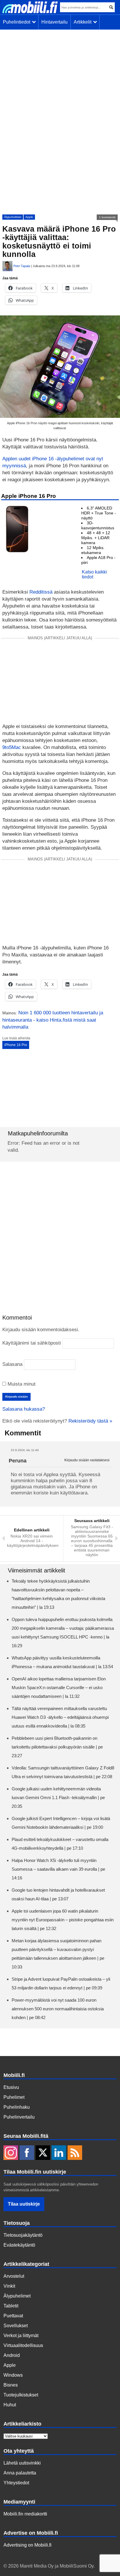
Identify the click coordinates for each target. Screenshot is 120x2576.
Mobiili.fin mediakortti (25, 2514)
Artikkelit (84, 22)
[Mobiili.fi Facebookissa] (27, 2153)
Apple (29, 217)
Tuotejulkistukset (21, 2395)
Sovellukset (16, 2326)
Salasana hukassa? (24, 1409)
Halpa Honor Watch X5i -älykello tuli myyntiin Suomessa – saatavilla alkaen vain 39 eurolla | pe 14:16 (58, 1869)
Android (12, 2355)
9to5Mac (12, 747)
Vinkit (9, 2286)
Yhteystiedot (16, 2483)
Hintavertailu (54, 22)
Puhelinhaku (17, 2107)
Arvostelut (14, 2276)
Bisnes (11, 2385)
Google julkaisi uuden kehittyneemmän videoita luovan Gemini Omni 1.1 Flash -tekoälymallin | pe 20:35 (58, 1797)
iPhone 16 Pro (16, 1045)
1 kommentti (107, 217)
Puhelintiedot (18, 22)
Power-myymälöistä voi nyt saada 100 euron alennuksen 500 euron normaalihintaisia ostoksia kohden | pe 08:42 (58, 2009)
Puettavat (13, 2316)
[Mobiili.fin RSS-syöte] (75, 2153)
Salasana (12, 1364)
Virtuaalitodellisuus (23, 2345)
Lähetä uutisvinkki (22, 2463)
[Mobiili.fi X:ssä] (43, 2153)
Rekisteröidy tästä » (90, 1421)
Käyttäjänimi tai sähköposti (32, 1343)
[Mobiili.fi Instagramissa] (11, 2153)
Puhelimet (14, 2097)
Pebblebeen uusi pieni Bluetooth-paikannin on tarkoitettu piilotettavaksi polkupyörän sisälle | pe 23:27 (57, 1747)
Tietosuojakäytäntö (23, 2235)
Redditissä (41, 592)
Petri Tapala (22, 266)
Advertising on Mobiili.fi (28, 2545)
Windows (13, 2375)
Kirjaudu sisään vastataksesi (87, 1460)
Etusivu (11, 2087)
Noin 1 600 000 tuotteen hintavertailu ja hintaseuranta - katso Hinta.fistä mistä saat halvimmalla (53, 1020)
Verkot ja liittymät (21, 2336)
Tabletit (11, 2306)
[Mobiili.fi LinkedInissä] (59, 2153)
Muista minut (21, 1384)
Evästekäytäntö (19, 2245)
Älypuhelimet (13, 217)
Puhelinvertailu (19, 2117)
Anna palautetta (20, 2473)
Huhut (10, 2405)
